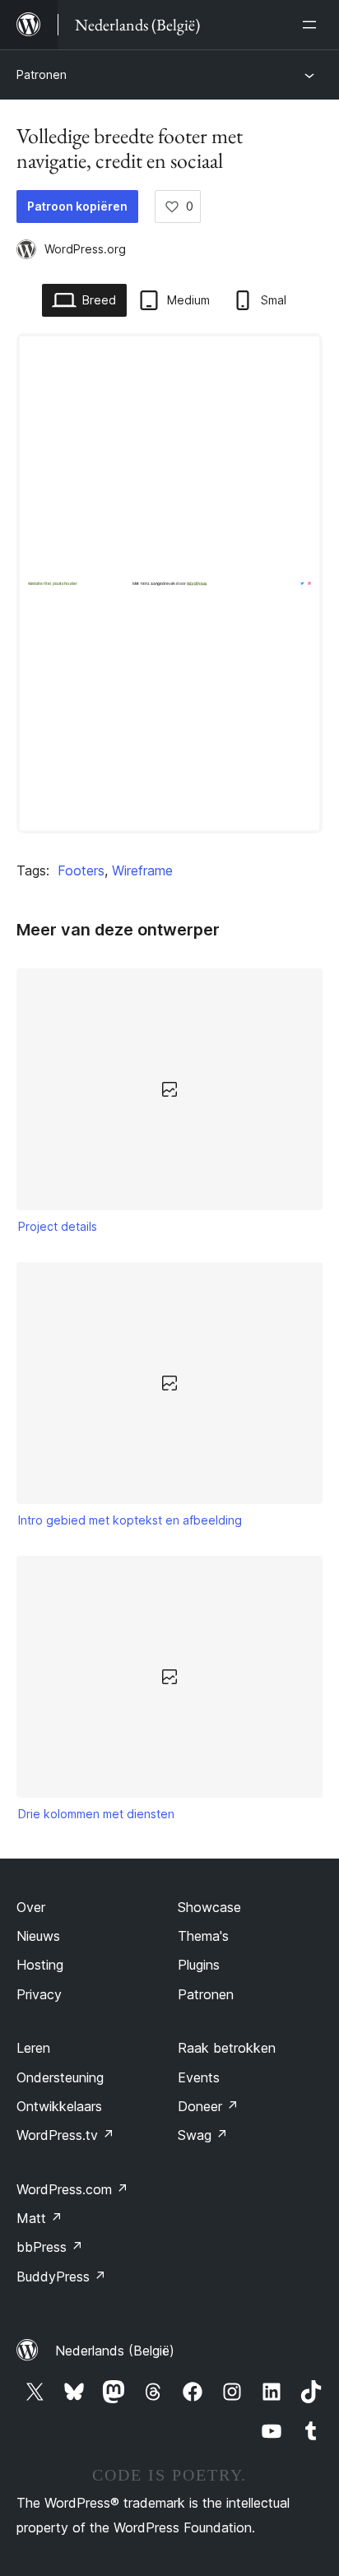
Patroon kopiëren (77, 206)
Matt (39, 2218)
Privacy (39, 1994)
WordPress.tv (65, 2135)
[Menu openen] (313, 25)
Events (199, 2077)
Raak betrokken (227, 2048)
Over (31, 1907)
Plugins (199, 1965)
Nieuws (38, 1936)
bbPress (50, 2247)
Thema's (203, 1936)
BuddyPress (61, 2277)
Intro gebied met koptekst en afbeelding (130, 1520)
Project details (58, 1226)
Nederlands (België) (115, 2351)
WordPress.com (72, 2189)
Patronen (42, 74)
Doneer (208, 2106)
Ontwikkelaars (59, 2106)
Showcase (209, 1907)
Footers (81, 870)
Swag (203, 2135)
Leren (33, 2048)
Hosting (40, 1965)
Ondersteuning (60, 2077)
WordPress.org (85, 249)
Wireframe (142, 870)
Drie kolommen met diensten (96, 1814)
